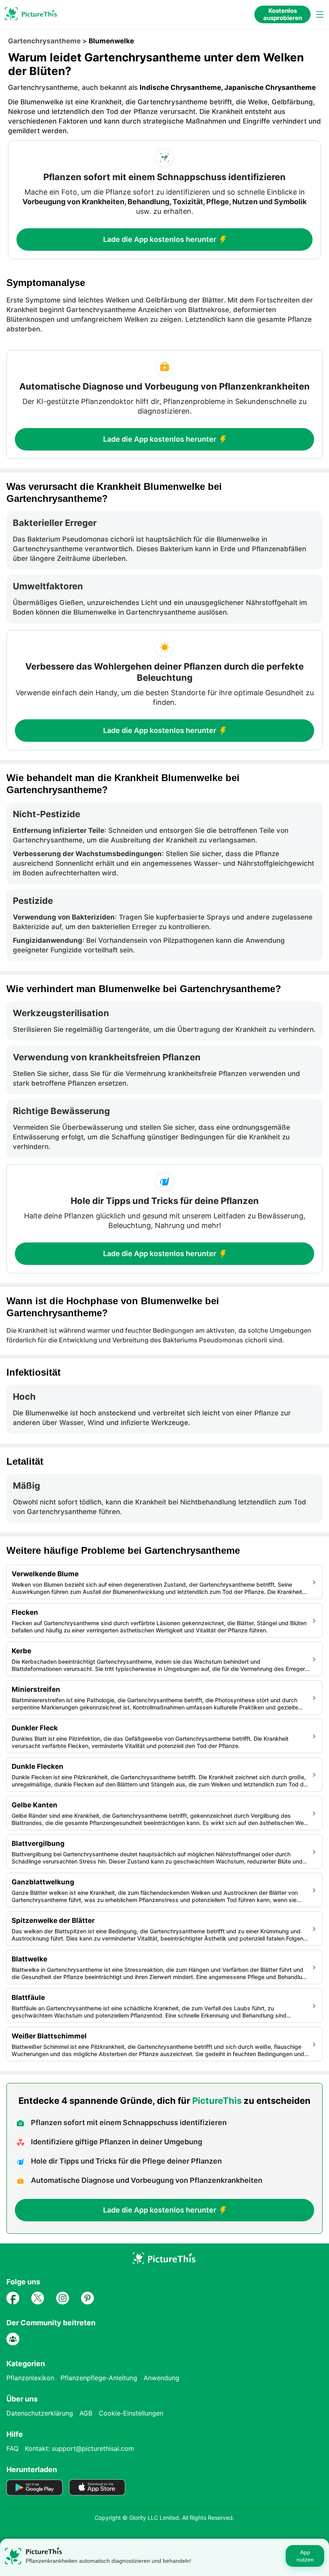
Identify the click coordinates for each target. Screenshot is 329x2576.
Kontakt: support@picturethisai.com (79, 2448)
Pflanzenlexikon (30, 2378)
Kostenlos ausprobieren (283, 14)
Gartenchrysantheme (44, 41)
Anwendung (161, 2378)
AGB (86, 2413)
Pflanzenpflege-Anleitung (99, 2378)
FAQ (12, 2448)
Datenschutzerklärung (40, 2413)
